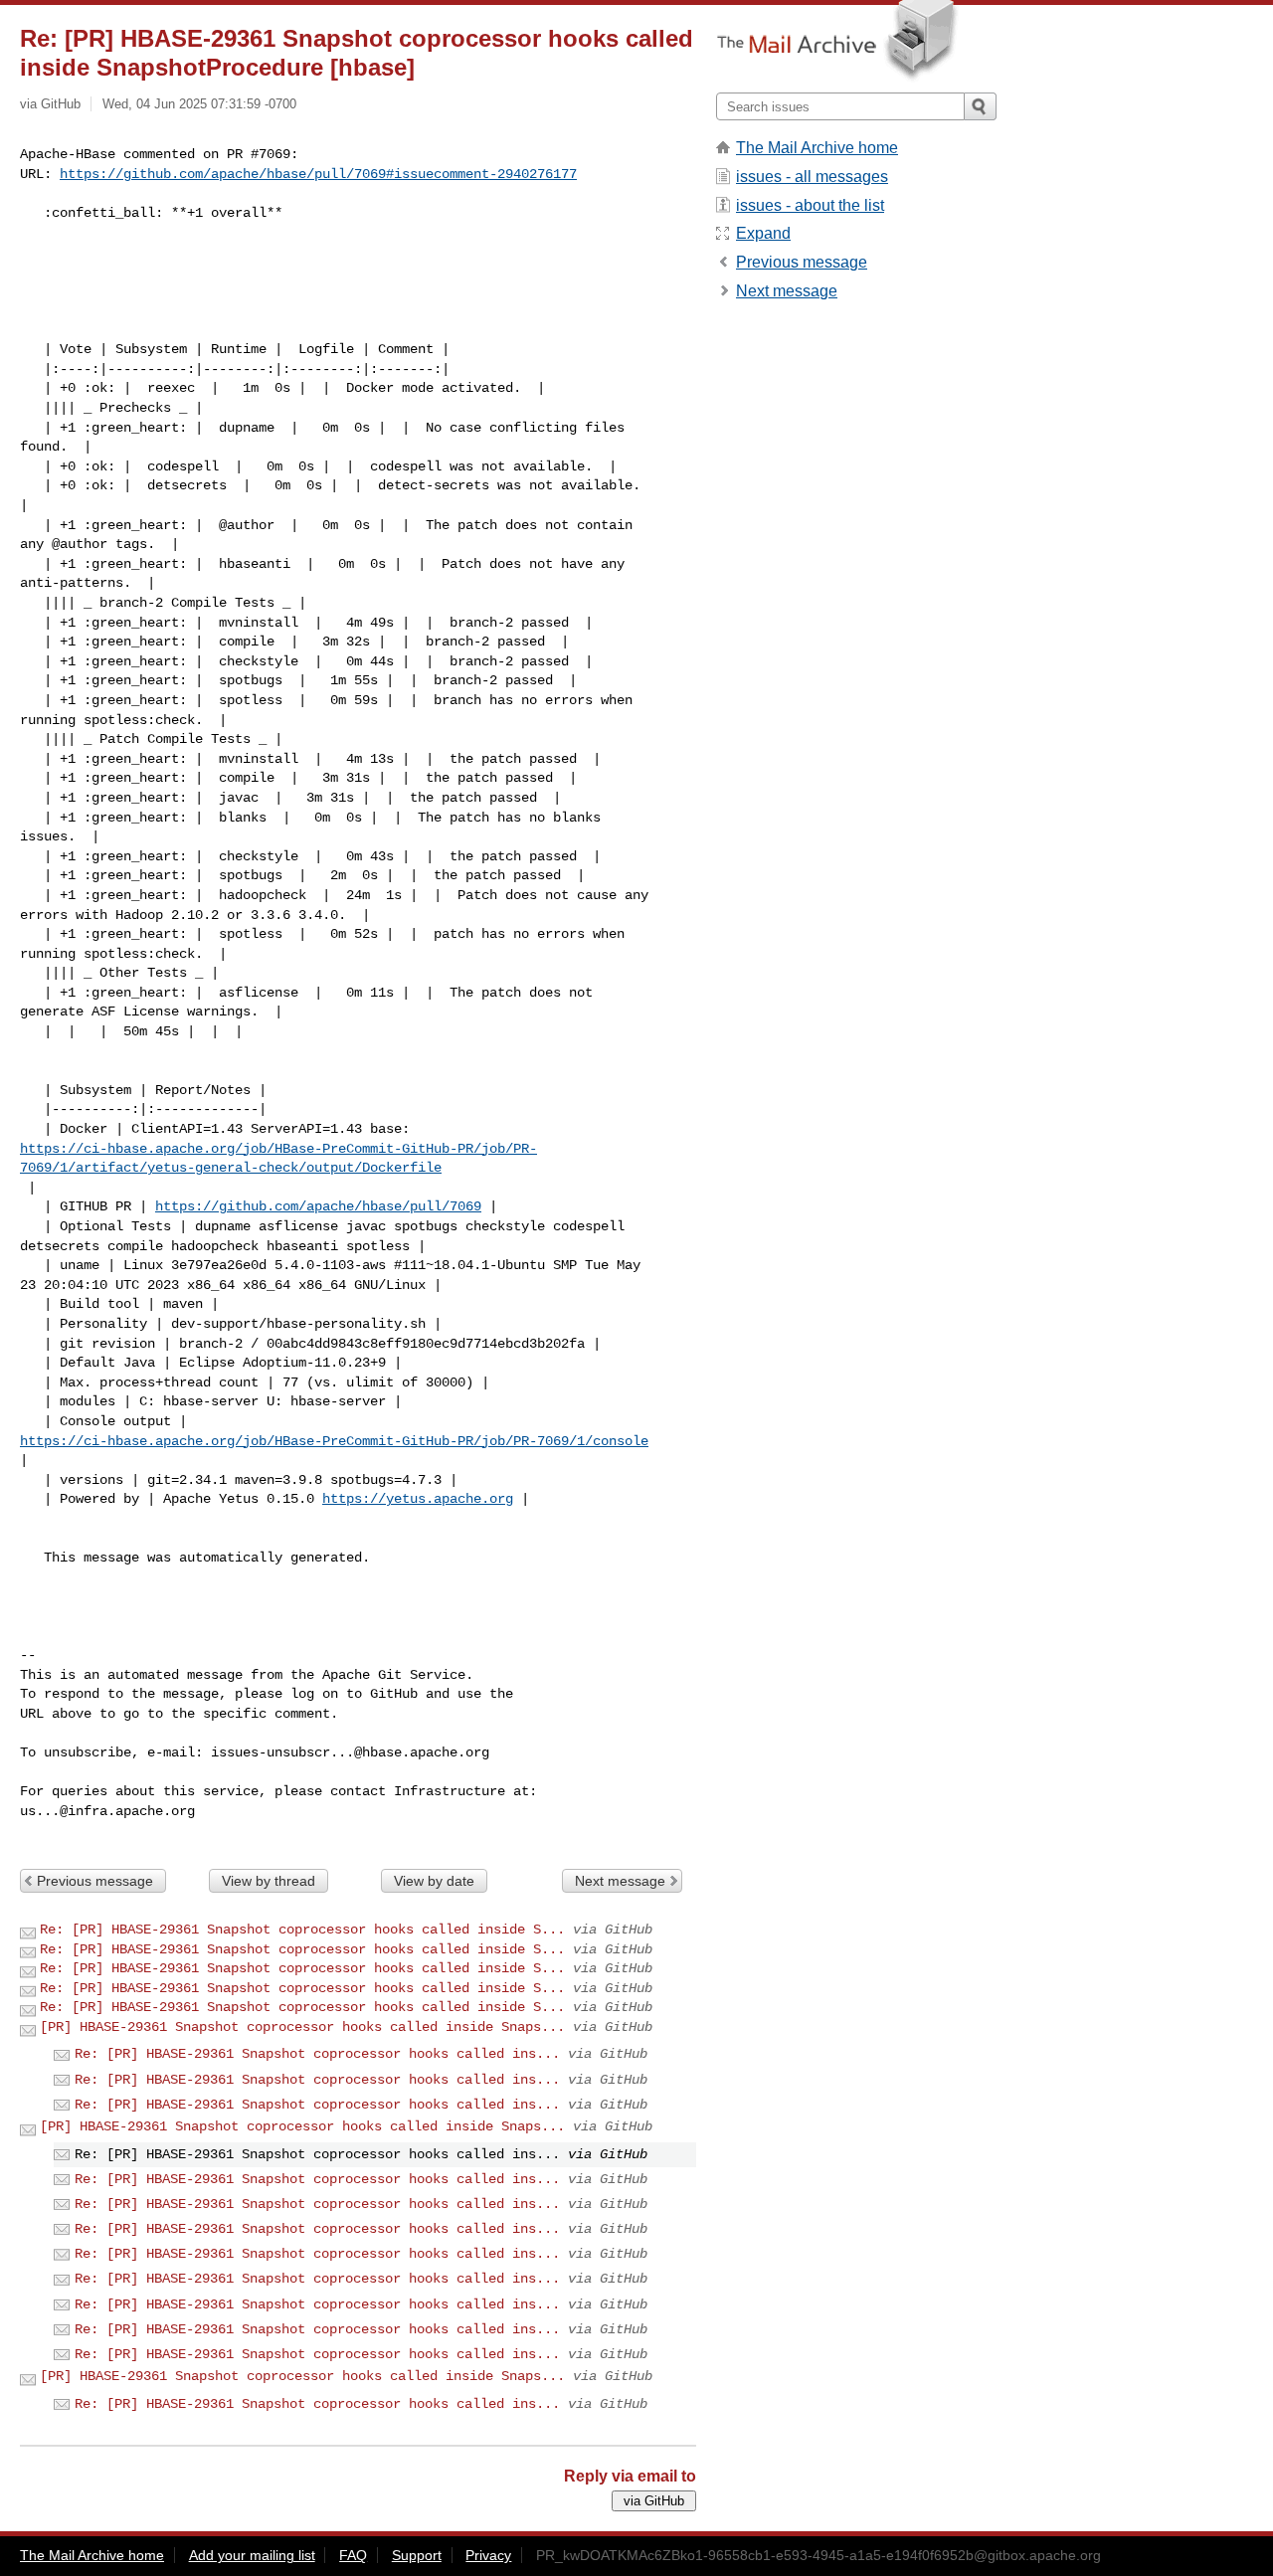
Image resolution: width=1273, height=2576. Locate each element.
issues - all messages (812, 177)
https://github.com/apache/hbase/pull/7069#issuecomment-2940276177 (318, 174)
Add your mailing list (252, 2555)
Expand (763, 233)
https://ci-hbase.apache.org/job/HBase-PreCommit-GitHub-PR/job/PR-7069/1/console (334, 1441)
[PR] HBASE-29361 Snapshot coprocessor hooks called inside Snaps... (302, 2027)
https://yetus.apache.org (418, 1499)
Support (417, 2555)
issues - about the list (810, 205)
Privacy (488, 2555)
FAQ (353, 2555)
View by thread (269, 1881)
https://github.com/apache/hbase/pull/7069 (318, 1206)
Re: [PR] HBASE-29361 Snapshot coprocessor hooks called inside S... (302, 1930)
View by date (434, 1881)
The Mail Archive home (817, 148)
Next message (620, 1881)
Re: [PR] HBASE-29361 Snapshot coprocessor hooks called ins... (317, 2054)
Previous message (95, 1881)
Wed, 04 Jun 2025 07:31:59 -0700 (199, 104)
